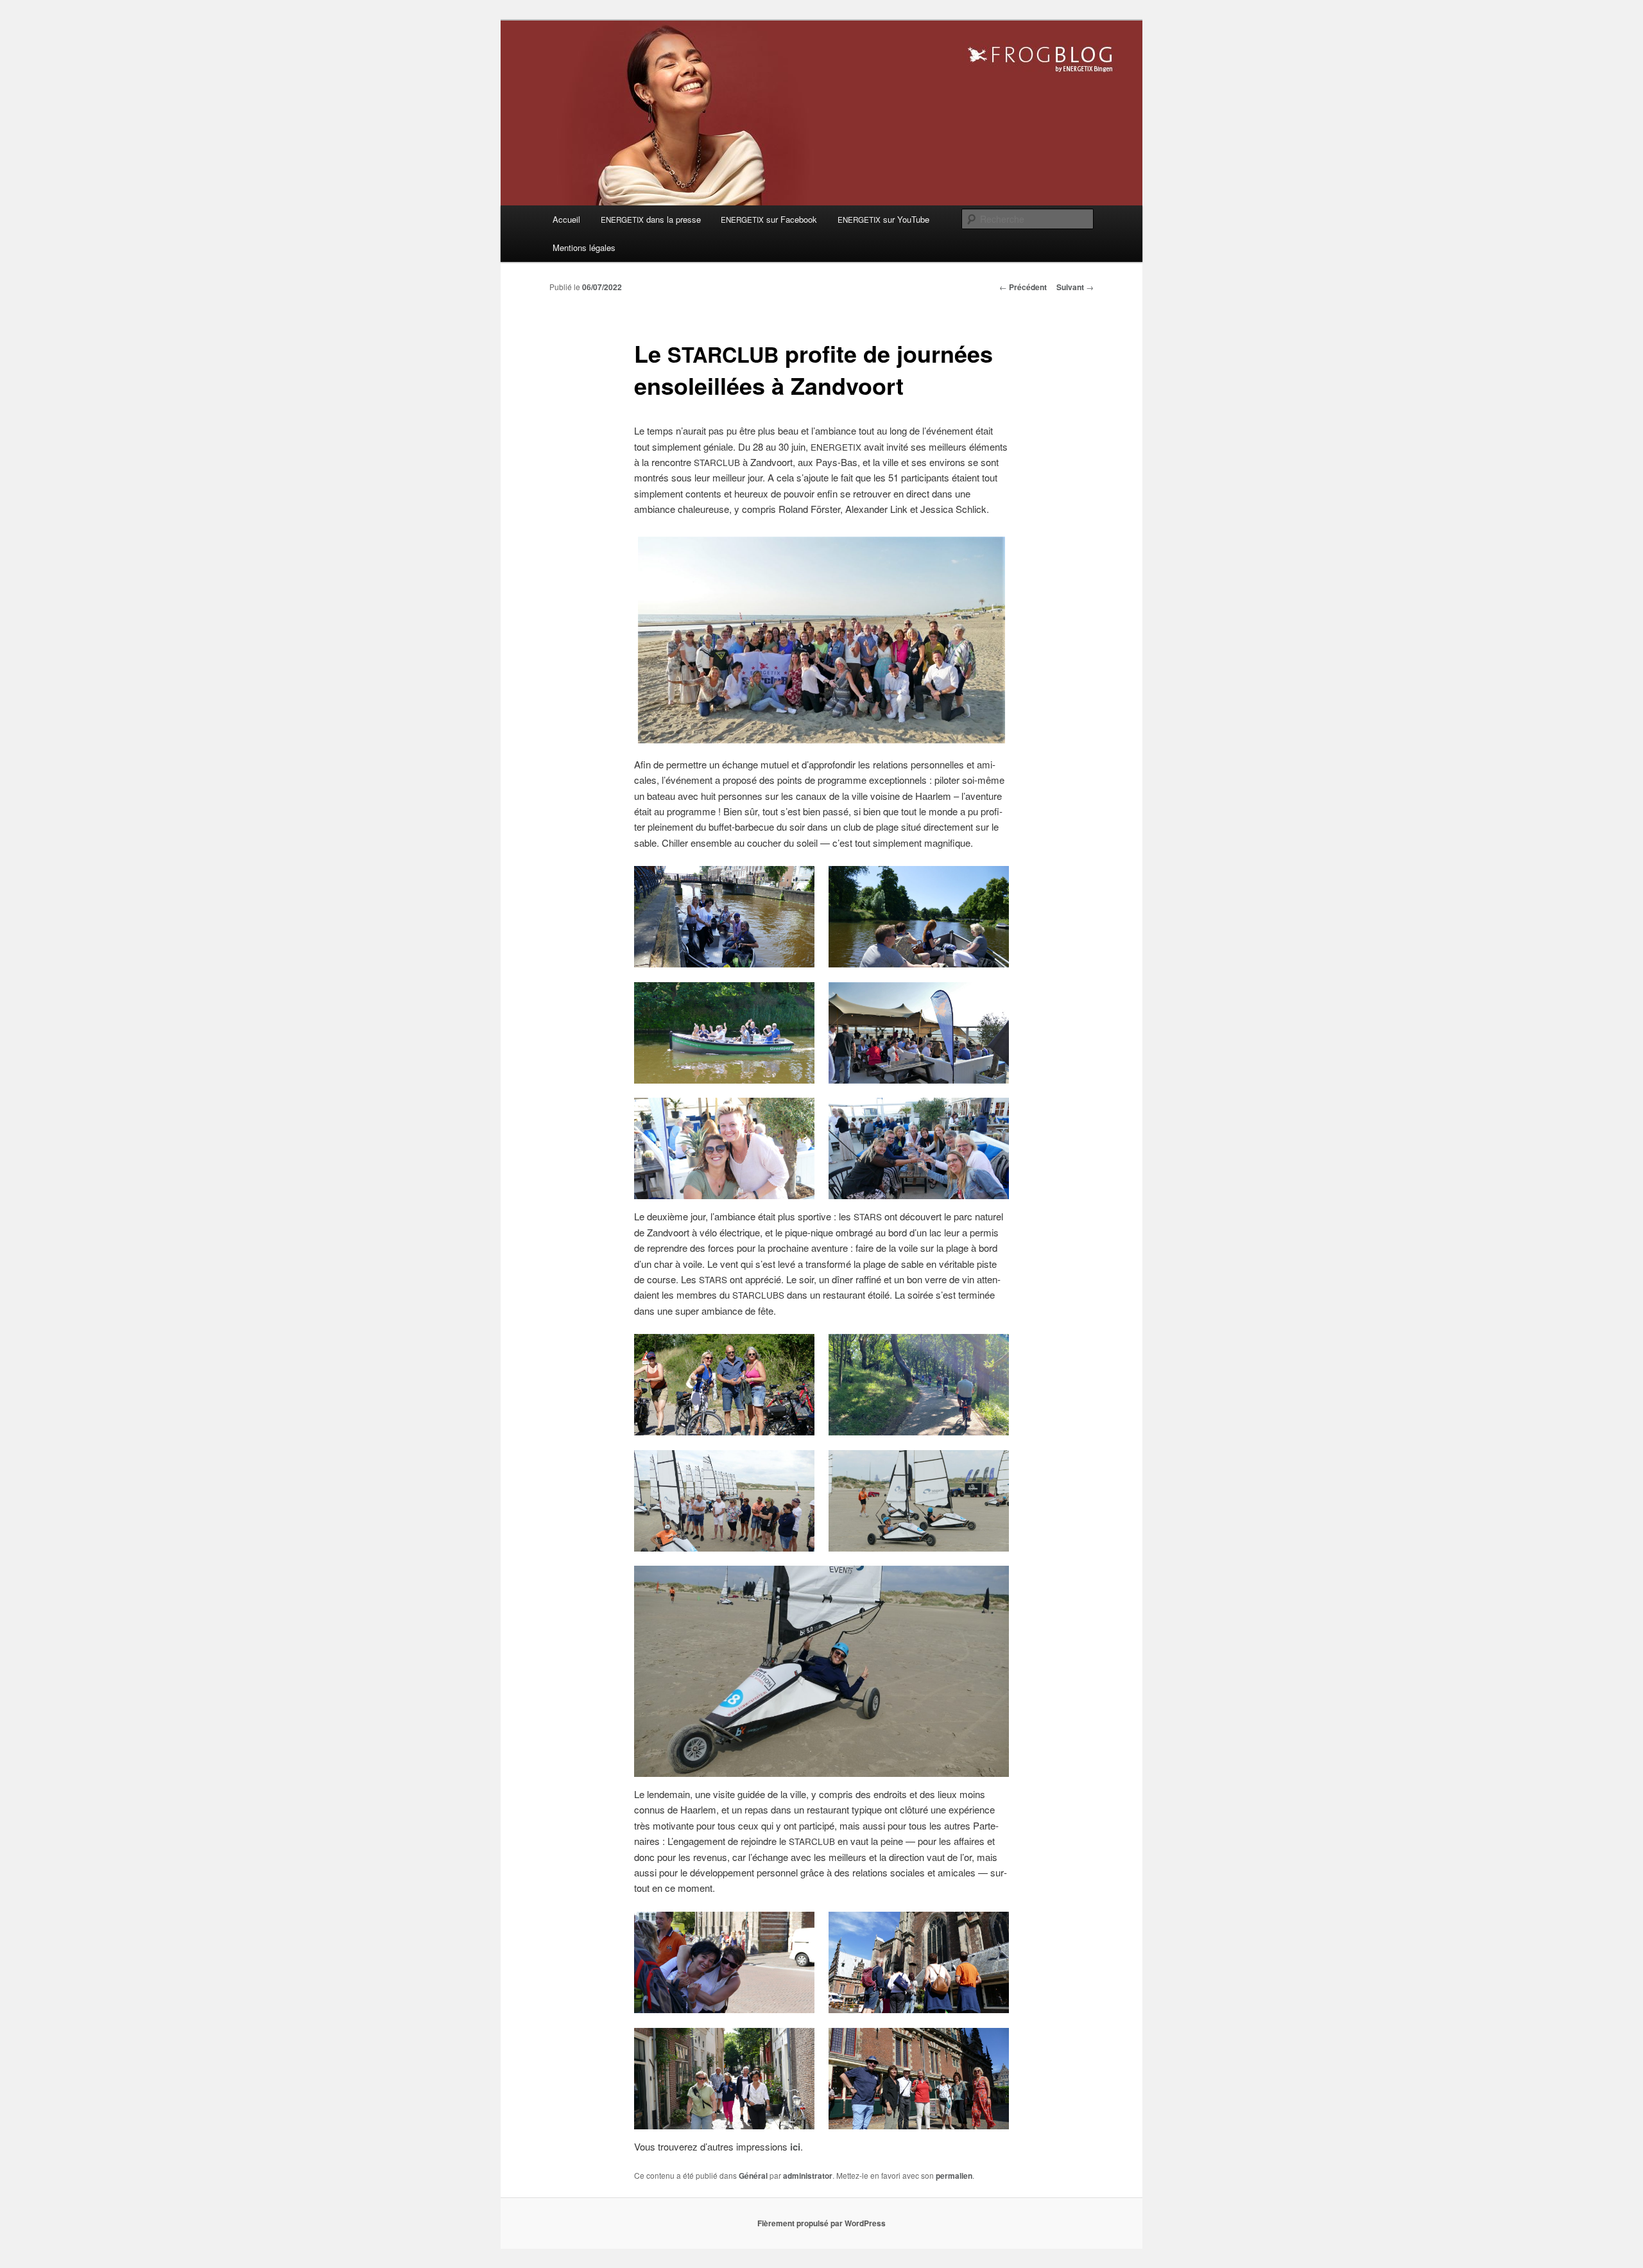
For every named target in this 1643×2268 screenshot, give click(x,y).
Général (753, 2176)
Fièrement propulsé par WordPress (821, 2223)
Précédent (1023, 287)
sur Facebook (769, 219)
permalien (954, 2176)
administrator (808, 2176)
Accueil (566, 219)
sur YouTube (883, 219)
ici (795, 2147)
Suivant (1075, 287)
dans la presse (651, 219)
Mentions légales (584, 247)
